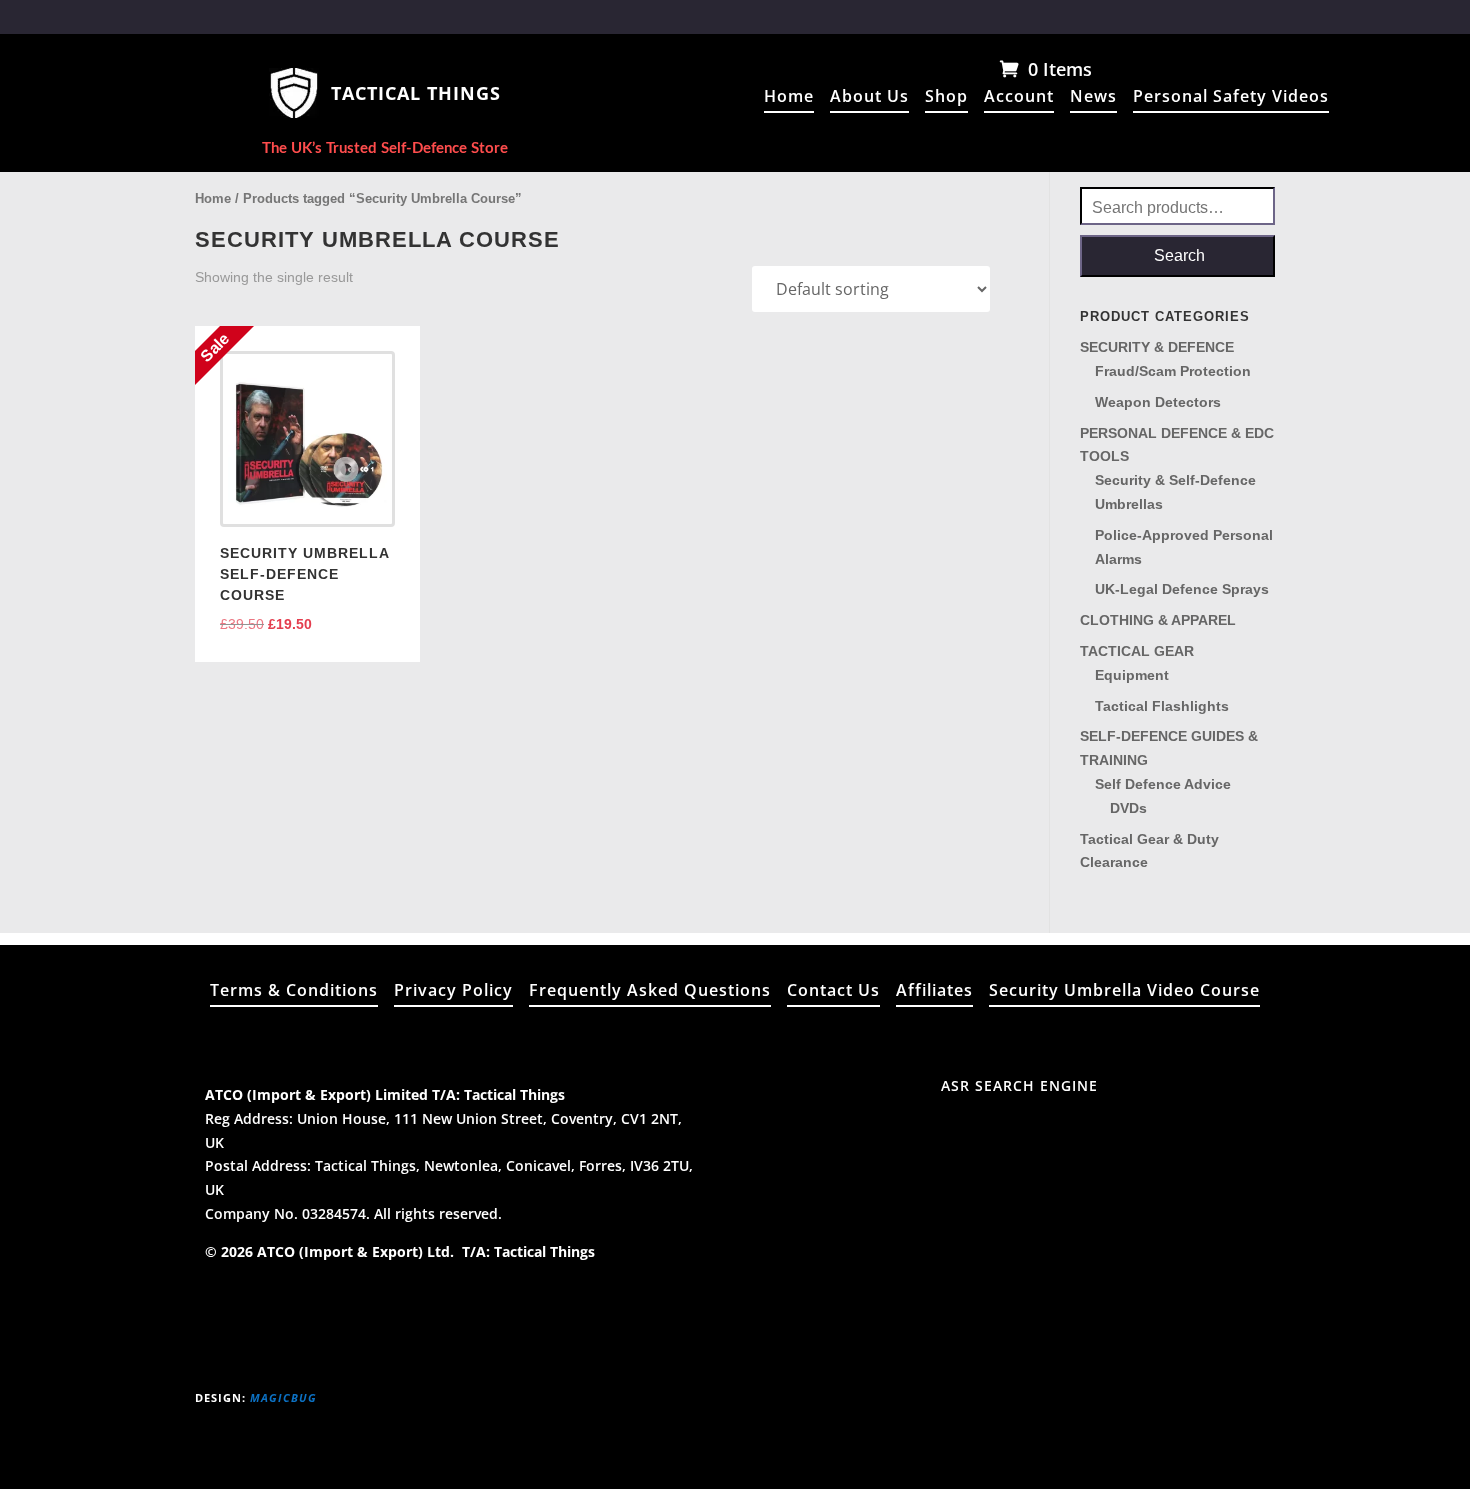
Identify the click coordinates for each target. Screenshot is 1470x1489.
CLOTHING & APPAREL (1158, 620)
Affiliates (934, 992)
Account (1019, 98)
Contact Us (833, 992)
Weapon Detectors (1158, 402)
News (1093, 98)
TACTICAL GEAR (1137, 651)
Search (1179, 255)
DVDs (1128, 808)
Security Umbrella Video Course (1124, 992)
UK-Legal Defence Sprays (1182, 589)
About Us (869, 98)
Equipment (1132, 675)
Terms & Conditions (294, 992)
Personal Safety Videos (1231, 98)
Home (789, 98)
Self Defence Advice (1163, 784)
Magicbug (283, 1397)
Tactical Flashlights (1162, 706)
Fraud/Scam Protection (1173, 371)
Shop (946, 98)
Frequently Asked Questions (650, 992)
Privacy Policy (453, 992)
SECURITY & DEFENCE (1157, 347)
